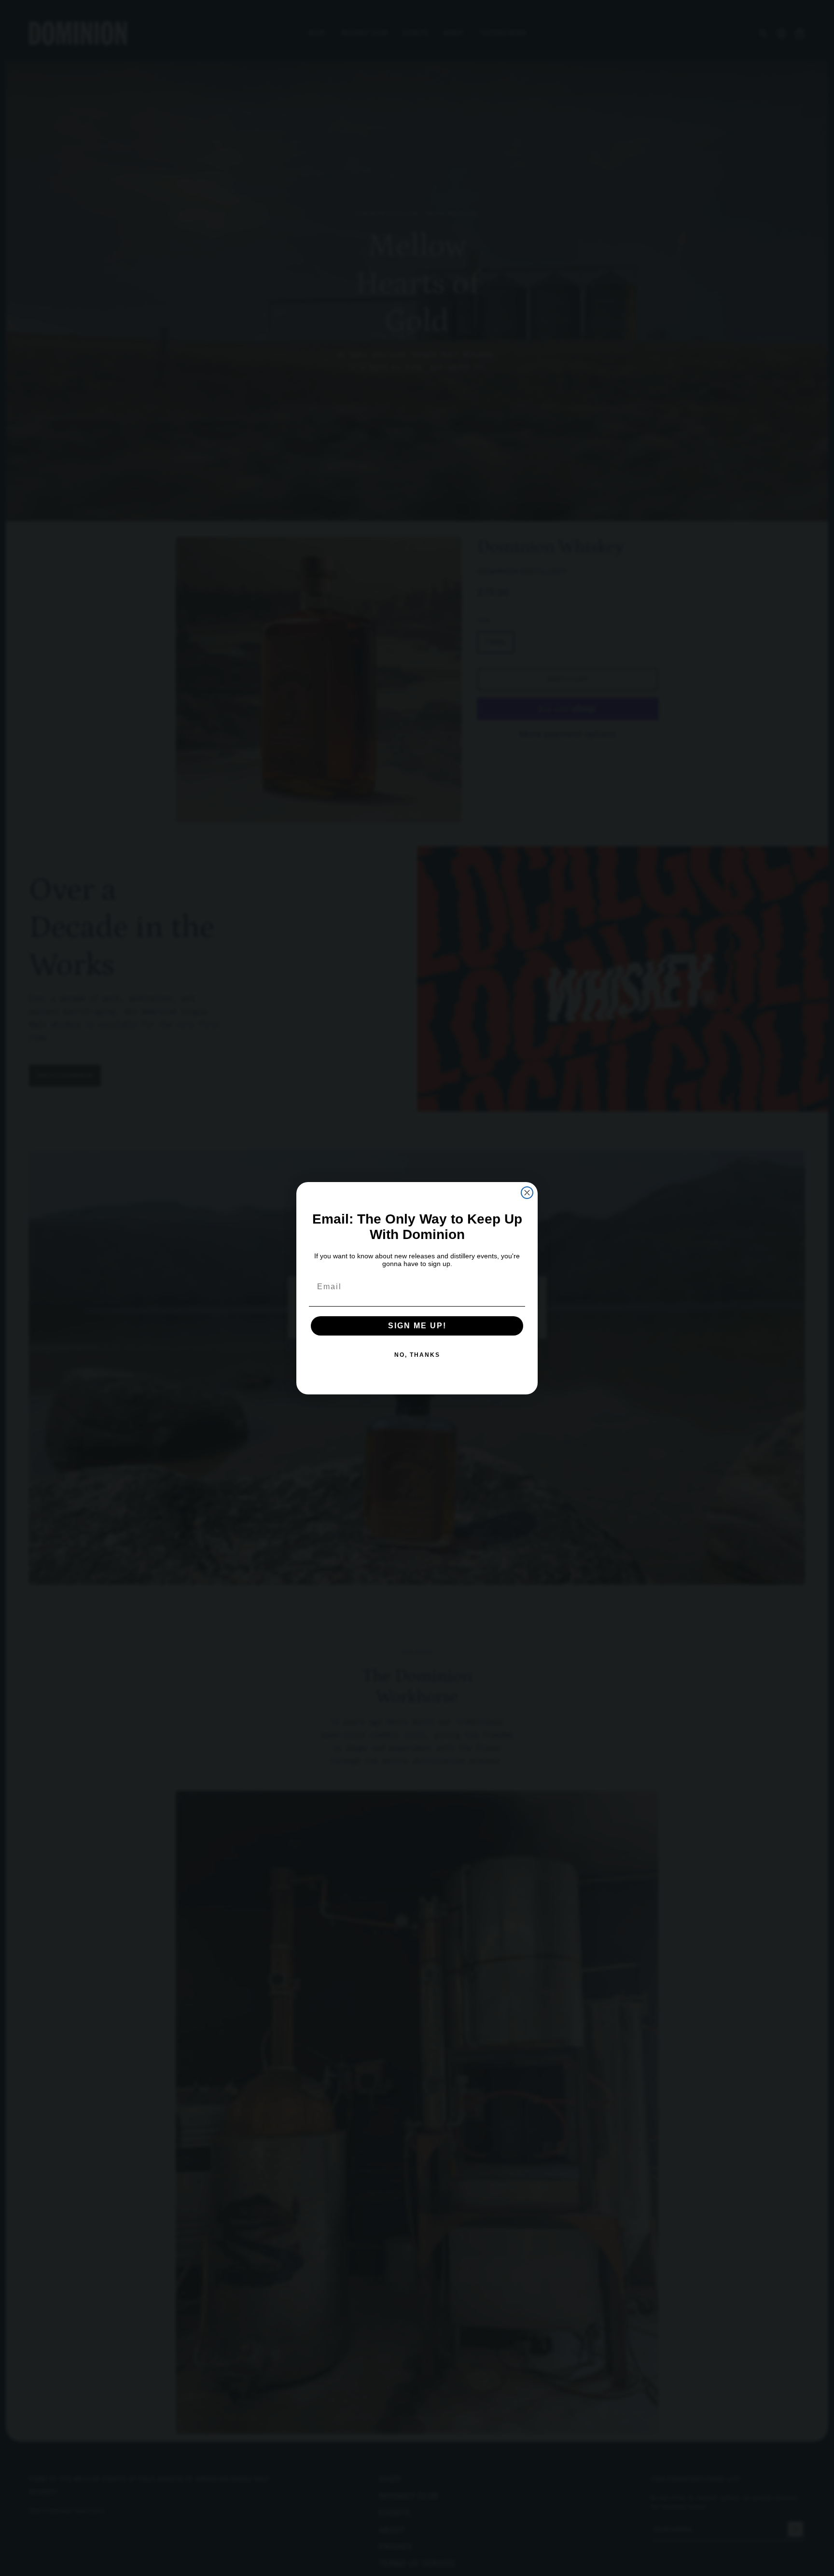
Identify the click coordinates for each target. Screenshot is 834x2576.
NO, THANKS (417, 1355)
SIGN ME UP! (417, 1326)
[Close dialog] (527, 1193)
